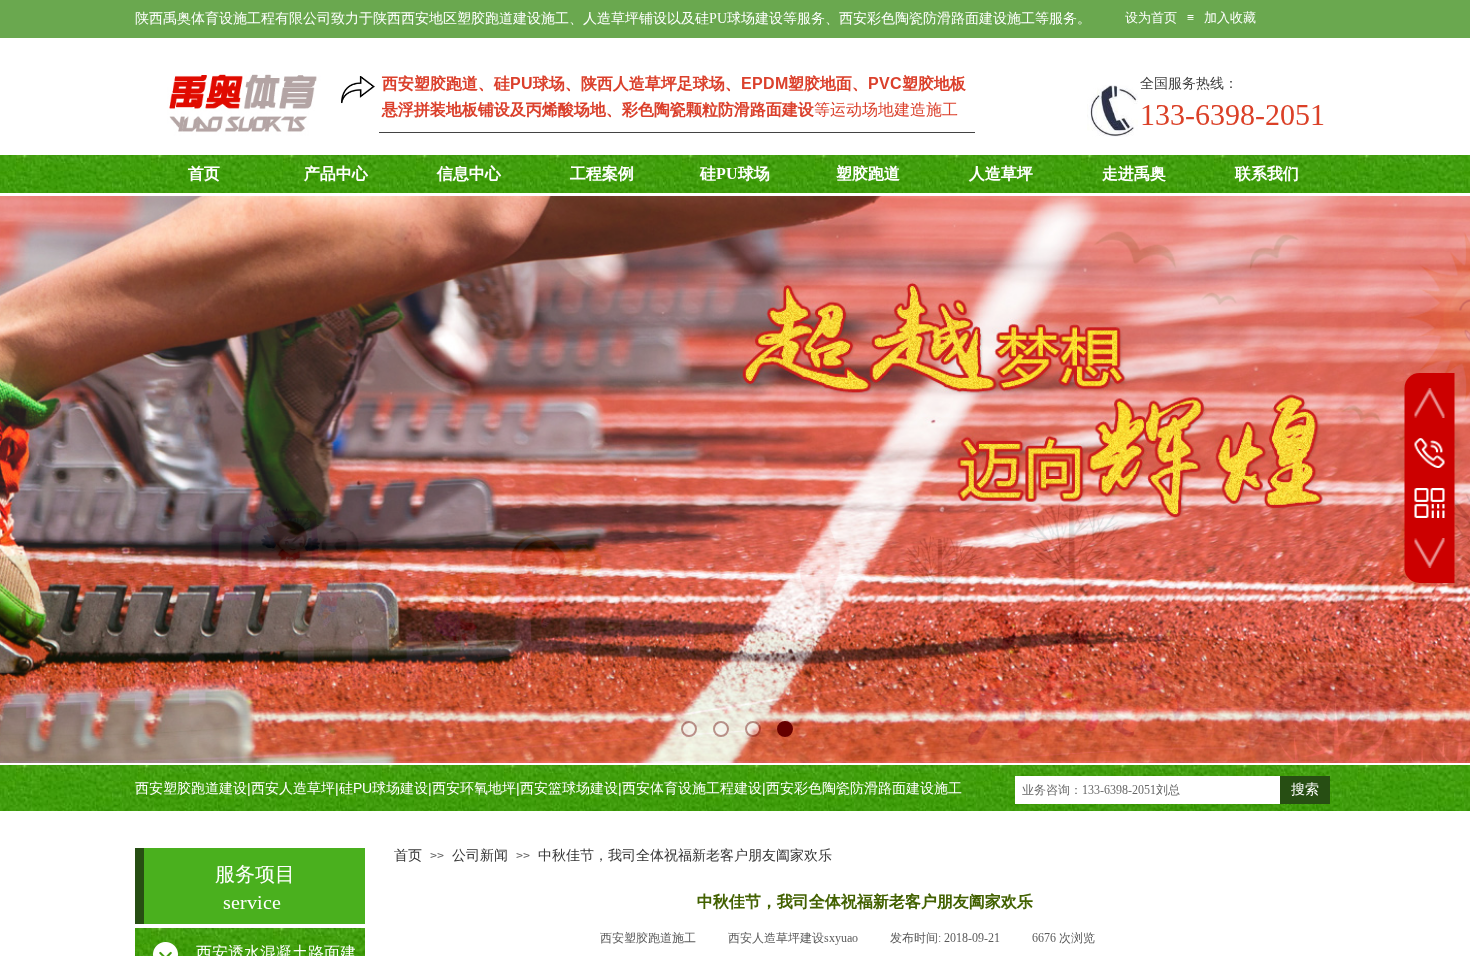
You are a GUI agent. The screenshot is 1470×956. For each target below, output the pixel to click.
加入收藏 (1230, 17)
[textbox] (1147, 790)
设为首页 (1151, 17)
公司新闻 (480, 855)
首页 (408, 855)
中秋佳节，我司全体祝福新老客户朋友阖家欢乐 (685, 855)
